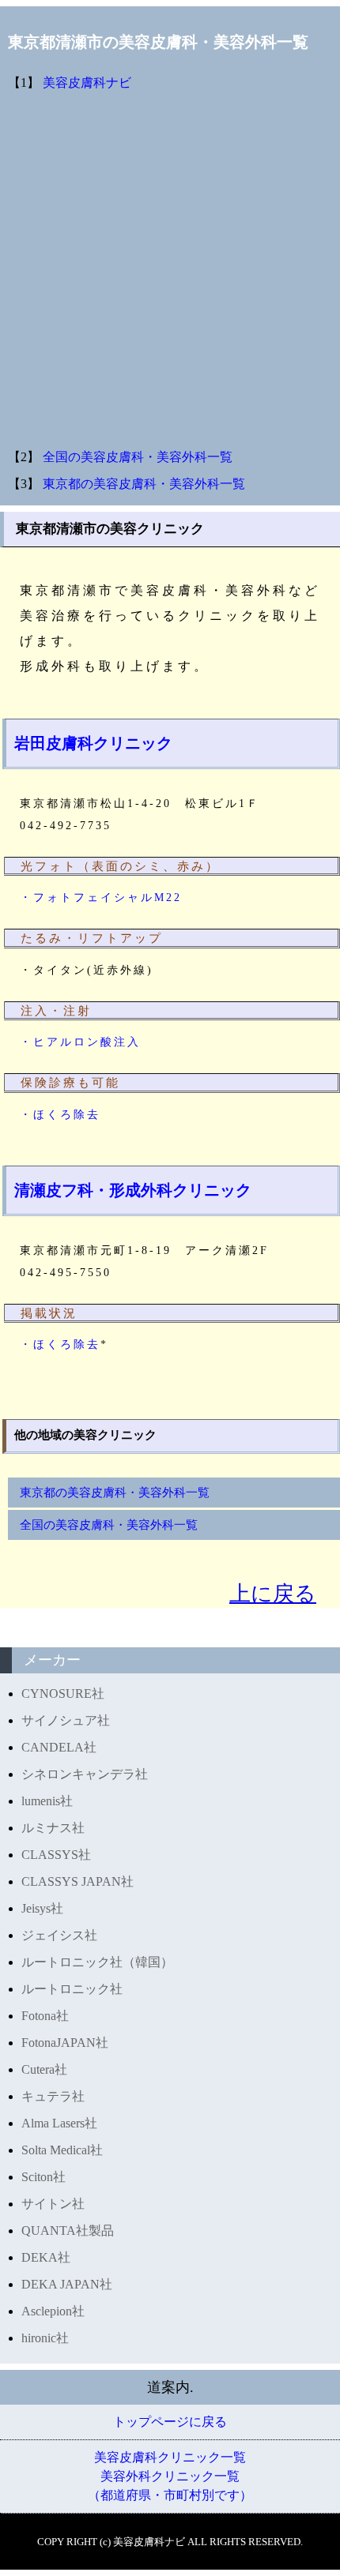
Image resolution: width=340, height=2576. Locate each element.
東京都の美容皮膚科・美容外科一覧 (144, 484)
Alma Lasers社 (59, 2123)
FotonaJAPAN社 (65, 2043)
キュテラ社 (53, 2096)
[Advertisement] (170, 270)
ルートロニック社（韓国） (97, 1962)
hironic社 (45, 2338)
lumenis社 (47, 1801)
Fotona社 (45, 2016)
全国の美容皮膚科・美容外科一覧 (138, 457)
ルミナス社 (53, 1828)
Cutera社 (44, 2069)
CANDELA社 (59, 1747)
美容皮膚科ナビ (87, 83)
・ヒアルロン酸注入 (80, 1042)
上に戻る (273, 1594)
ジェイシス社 (59, 1935)
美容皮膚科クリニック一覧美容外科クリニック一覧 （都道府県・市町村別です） (170, 2476)
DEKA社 (46, 2257)
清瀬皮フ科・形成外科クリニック (133, 1190)
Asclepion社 (53, 2311)
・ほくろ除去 (60, 1115)
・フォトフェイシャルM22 (101, 897)
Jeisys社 (42, 1908)
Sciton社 (43, 2177)
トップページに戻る (170, 2422)
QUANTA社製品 (68, 2231)
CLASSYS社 (56, 1855)
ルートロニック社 (72, 1989)
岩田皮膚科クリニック (93, 743)
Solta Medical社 (62, 2150)
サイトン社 (53, 2204)
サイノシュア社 (66, 1720)
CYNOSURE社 (63, 1694)
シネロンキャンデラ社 (85, 1774)
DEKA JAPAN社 (67, 2284)
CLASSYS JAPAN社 (77, 1881)
